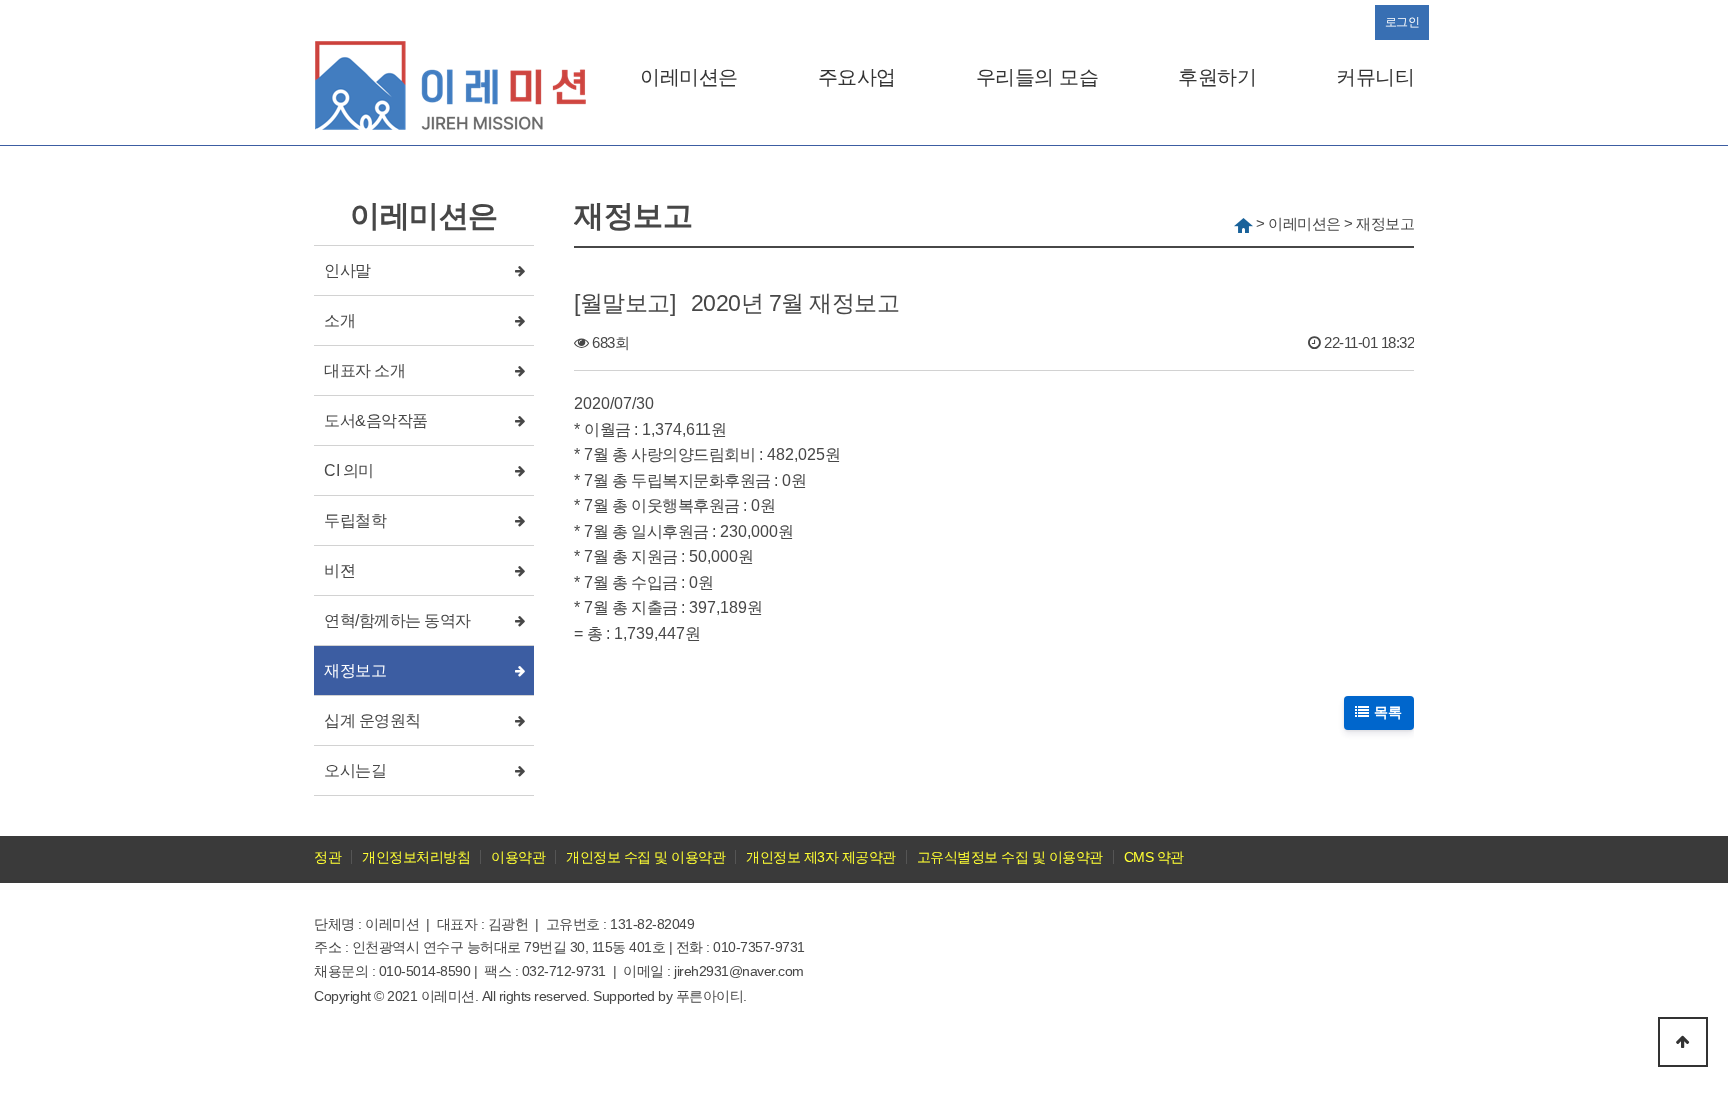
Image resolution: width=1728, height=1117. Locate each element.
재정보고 (355, 670)
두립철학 (355, 520)
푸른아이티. (711, 996)
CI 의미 (349, 470)
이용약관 (518, 857)
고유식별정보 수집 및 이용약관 (1010, 857)
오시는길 (355, 770)
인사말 (347, 270)
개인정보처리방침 (416, 857)
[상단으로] (1683, 1042)
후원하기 (1217, 77)
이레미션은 (689, 77)
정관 (327, 857)
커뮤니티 (1375, 77)
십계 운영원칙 (372, 720)
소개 (339, 320)
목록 (1386, 712)
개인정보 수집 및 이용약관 (645, 857)
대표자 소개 (364, 370)
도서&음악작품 (376, 420)
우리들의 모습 (1037, 77)
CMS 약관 (1154, 857)
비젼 (339, 570)
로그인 (1402, 22)
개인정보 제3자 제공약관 (821, 857)
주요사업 (857, 77)
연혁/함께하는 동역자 (397, 620)
